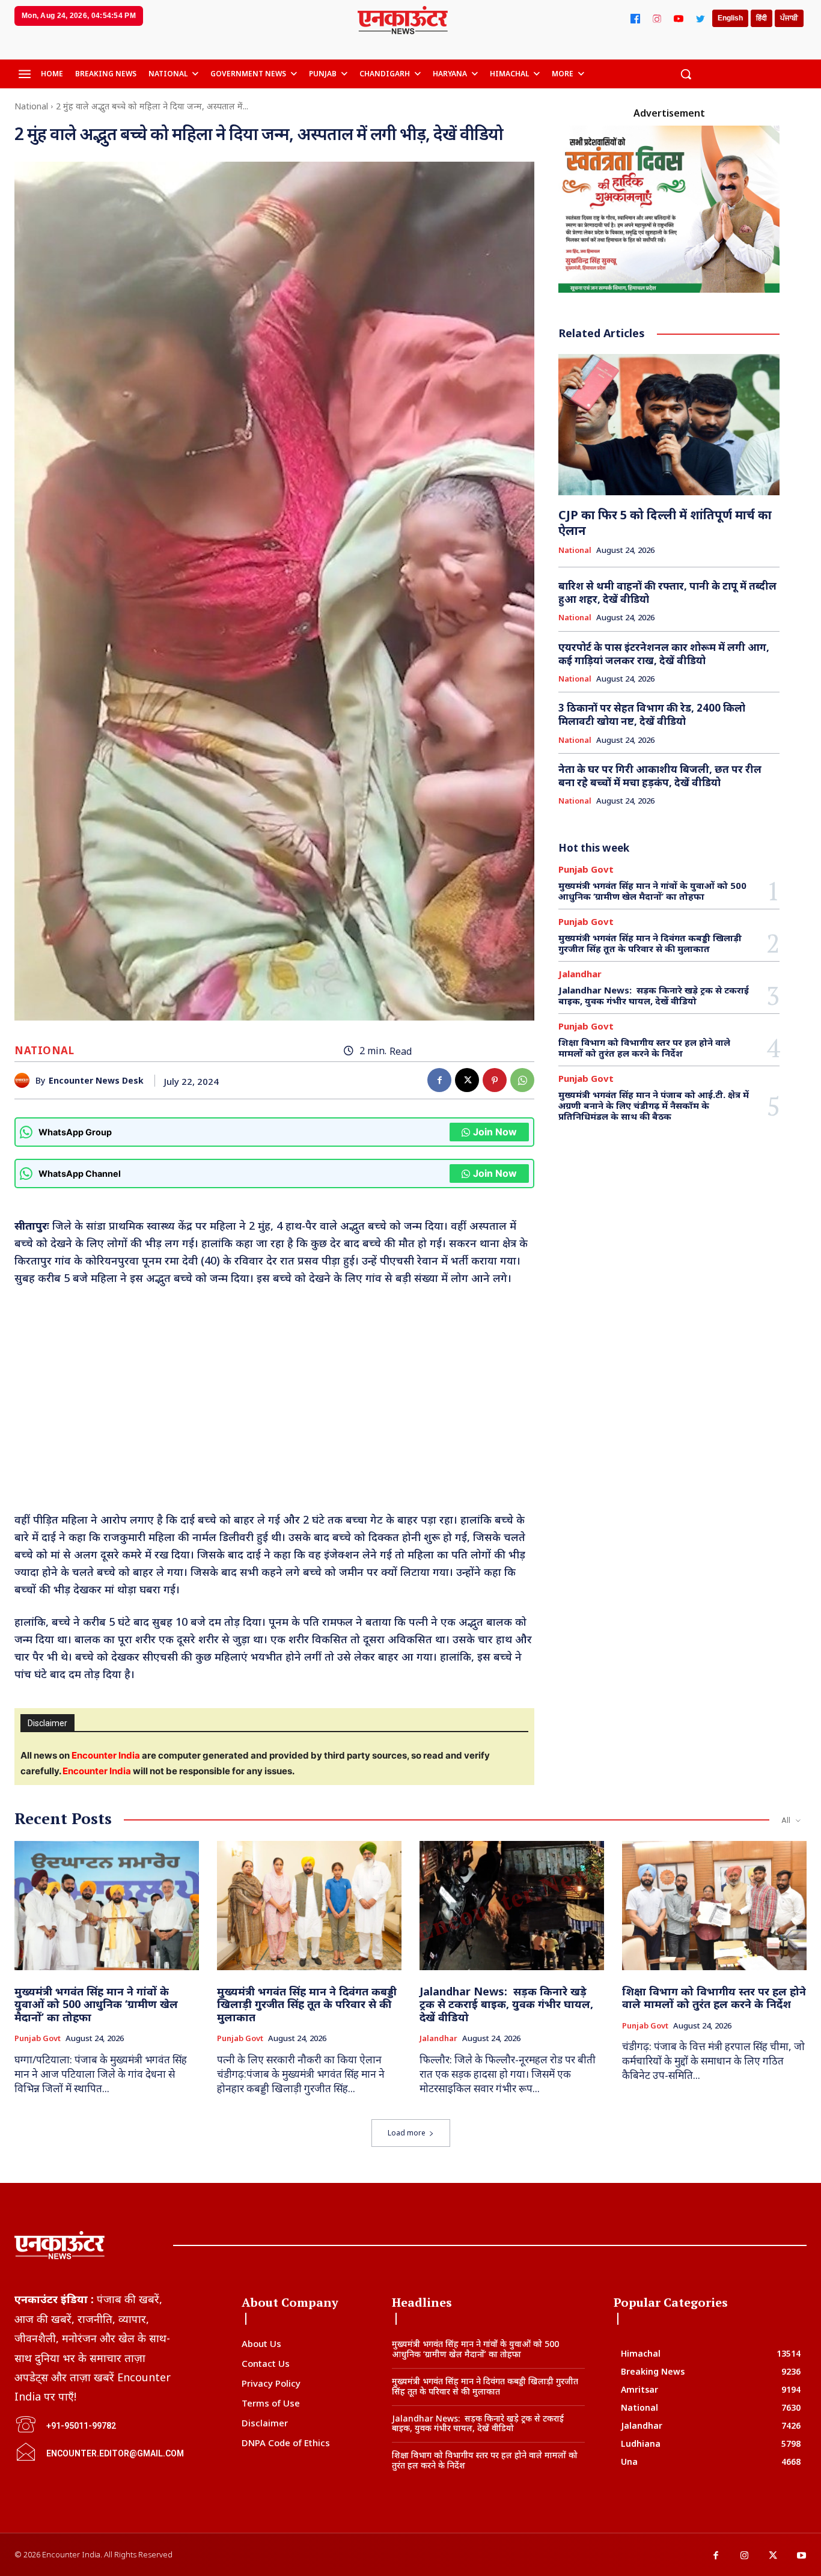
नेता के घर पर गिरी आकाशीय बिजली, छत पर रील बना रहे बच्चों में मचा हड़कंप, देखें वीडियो (660, 776)
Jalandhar (580, 974)
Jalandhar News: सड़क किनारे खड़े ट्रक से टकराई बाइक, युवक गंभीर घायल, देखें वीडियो (654, 995)
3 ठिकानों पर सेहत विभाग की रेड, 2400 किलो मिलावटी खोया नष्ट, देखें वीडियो (652, 714)
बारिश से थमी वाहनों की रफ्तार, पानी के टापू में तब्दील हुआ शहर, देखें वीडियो (667, 592)
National (31, 106)
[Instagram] (657, 19)
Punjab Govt (586, 869)
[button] (686, 74)
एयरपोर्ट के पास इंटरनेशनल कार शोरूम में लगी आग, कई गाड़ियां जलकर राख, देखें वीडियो (664, 654)
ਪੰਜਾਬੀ (789, 18)
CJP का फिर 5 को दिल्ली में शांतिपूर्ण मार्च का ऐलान (665, 523)
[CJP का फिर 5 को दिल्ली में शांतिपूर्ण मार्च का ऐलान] (669, 425)
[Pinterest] (495, 1080)
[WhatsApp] (522, 1080)
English (730, 18)
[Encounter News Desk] (25, 1080)
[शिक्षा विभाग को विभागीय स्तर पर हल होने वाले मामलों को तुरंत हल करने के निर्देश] (714, 1906)
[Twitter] (700, 19)
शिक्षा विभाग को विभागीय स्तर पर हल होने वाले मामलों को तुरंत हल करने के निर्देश (644, 1048)
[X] (467, 1080)
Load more (407, 2133)
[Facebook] (635, 19)
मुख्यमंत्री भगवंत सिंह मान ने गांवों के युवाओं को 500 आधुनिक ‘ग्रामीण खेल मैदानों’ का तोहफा (652, 891)
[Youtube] (802, 2556)
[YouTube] (679, 19)
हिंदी (761, 18)
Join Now (495, 1132)
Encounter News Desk (96, 1081)
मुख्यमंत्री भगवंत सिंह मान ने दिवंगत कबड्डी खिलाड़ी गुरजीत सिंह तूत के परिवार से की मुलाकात (650, 943)
